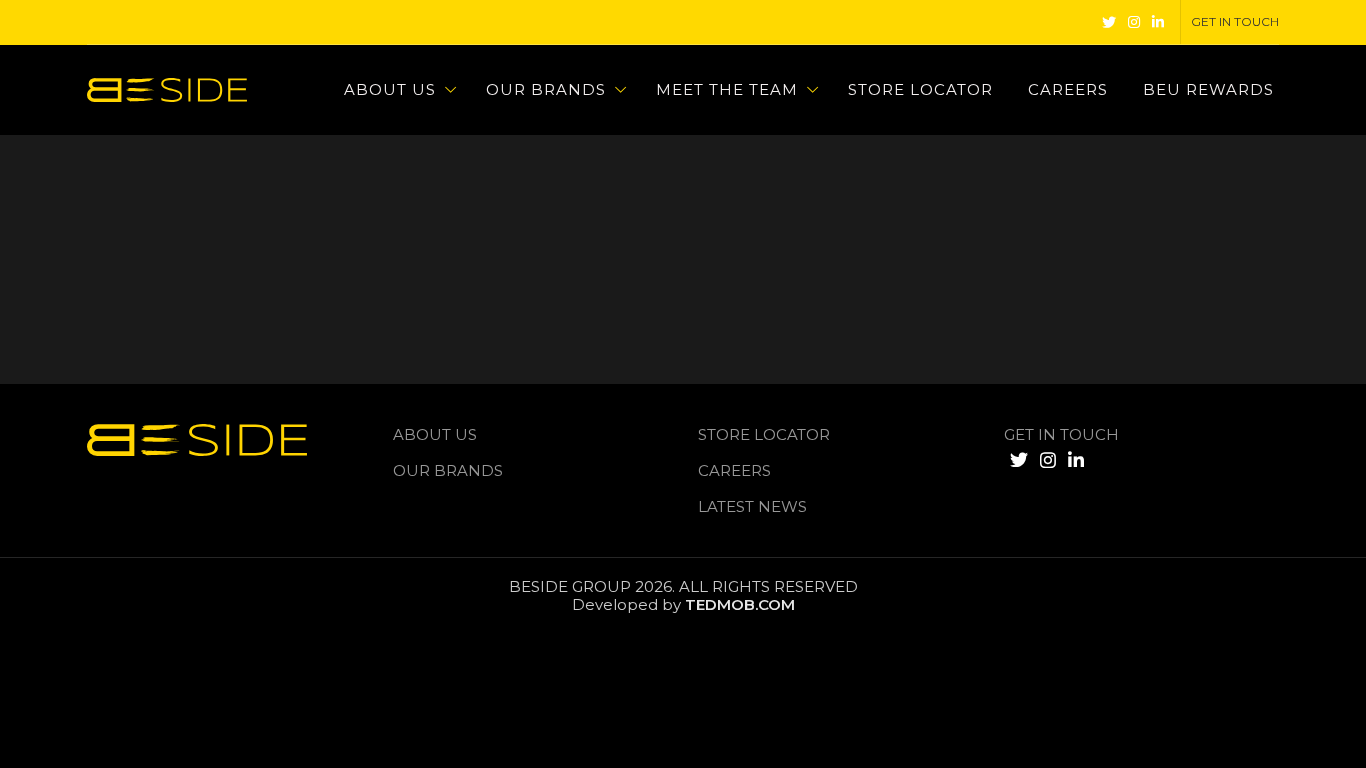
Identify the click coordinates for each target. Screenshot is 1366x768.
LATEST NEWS (752, 506)
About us (435, 434)
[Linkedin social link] (1158, 22)
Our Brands (448, 470)
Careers (734, 470)
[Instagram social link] (1134, 22)
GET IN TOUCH (1061, 434)
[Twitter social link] (1109, 22)
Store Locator (764, 434)
